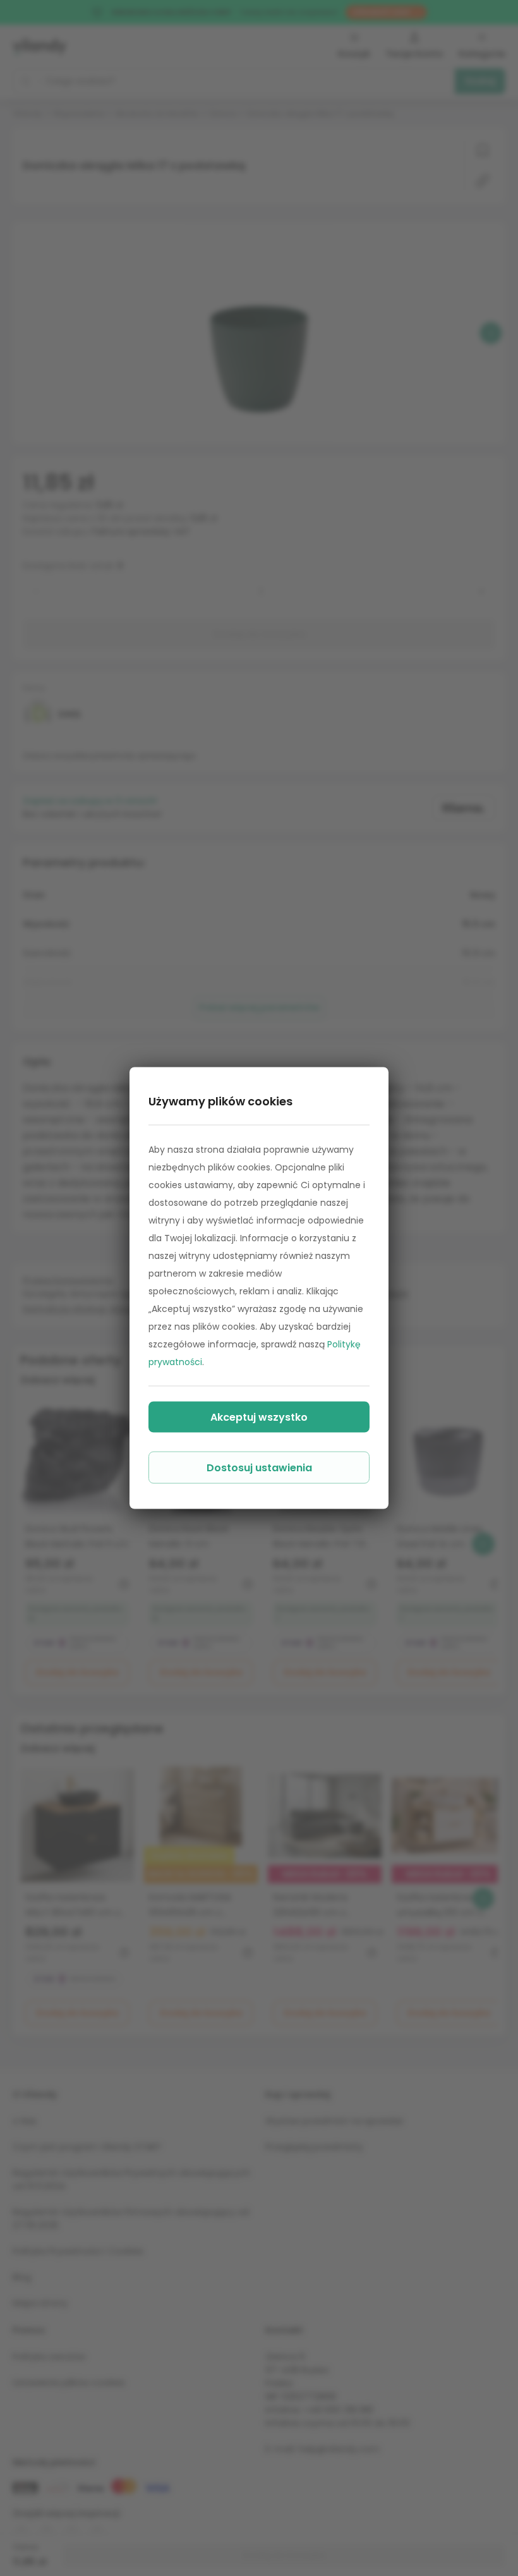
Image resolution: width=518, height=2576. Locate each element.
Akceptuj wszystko (259, 1417)
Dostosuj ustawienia (259, 1468)
